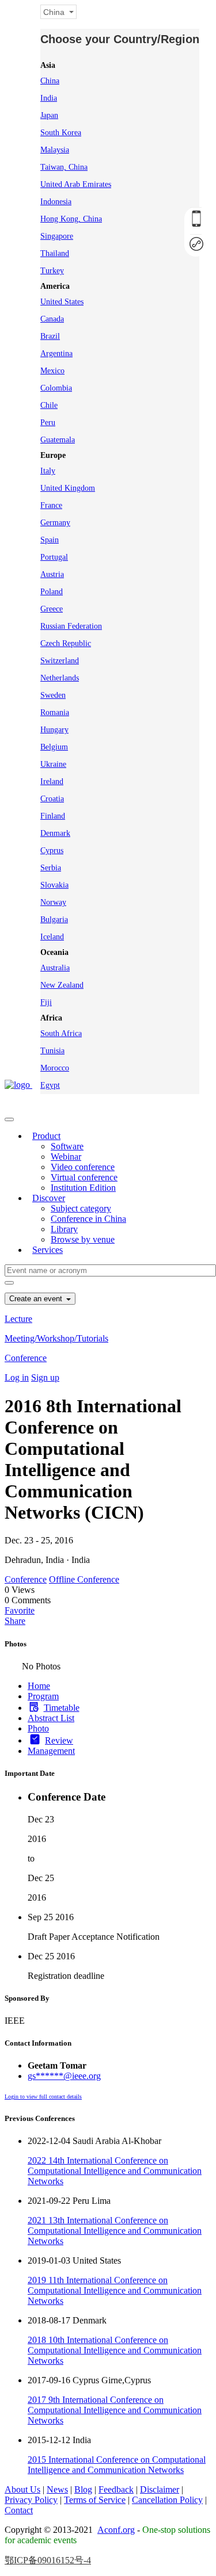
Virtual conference (84, 1177)
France (51, 505)
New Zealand (62, 985)
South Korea (61, 133)
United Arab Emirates (76, 184)
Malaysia (55, 150)
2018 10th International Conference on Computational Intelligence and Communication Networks (115, 2350)
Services (48, 1250)
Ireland (52, 781)
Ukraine (53, 764)
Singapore (57, 236)
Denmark (55, 833)
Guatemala (58, 440)
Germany (55, 523)
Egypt (50, 1085)
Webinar (66, 1157)
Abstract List (51, 1718)
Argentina (56, 353)
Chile (49, 405)
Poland (52, 592)
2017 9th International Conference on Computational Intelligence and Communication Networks (115, 2410)
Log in (17, 1377)
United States (62, 302)
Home (39, 1686)
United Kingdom (68, 488)
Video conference (83, 1167)
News (57, 2489)
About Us (22, 2489)
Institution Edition (83, 1188)
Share (15, 1621)
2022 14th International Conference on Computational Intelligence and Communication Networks (115, 2171)
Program (43, 1696)
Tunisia (52, 1051)
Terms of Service (95, 2500)
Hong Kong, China (71, 219)
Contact (19, 2510)
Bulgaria (54, 920)
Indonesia (56, 202)
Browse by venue (83, 1239)
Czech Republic (66, 643)
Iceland (52, 937)
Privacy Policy (31, 2500)
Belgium (54, 747)
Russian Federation (71, 626)
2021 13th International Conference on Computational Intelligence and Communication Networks (115, 2231)
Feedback (116, 2489)
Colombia (56, 388)
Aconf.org (116, 2530)
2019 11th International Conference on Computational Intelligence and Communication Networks (115, 2290)
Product (46, 1136)
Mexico (52, 371)
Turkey (52, 271)
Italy (48, 471)
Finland (53, 816)
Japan (49, 115)
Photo (38, 1728)
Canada (52, 319)
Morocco (55, 1068)
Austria (52, 574)
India (49, 98)
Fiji (46, 1002)
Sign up (45, 1377)
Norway (53, 902)
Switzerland (60, 661)
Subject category (81, 1208)
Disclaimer (160, 2489)
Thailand (55, 253)
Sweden (53, 695)
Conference (26, 1358)
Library (64, 1229)
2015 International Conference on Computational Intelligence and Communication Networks (117, 2465)
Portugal (54, 557)
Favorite (20, 1610)
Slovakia (54, 885)
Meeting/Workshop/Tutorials (56, 1338)
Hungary (54, 730)
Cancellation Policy (167, 2500)
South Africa (61, 1033)
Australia (55, 968)
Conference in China (88, 1219)
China (50, 81)
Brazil (50, 336)
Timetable (62, 1708)
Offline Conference (84, 1579)
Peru (48, 423)
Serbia (51, 868)
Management (51, 1751)
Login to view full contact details (43, 2097)
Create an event (37, 1299)
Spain (50, 540)
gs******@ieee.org (64, 2076)
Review (59, 1740)
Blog (83, 2489)
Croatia (52, 799)
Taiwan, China (64, 167)
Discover (49, 1198)
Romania (55, 712)
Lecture (18, 1319)
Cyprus (52, 851)
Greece (52, 609)
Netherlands (60, 678)
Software (67, 1146)
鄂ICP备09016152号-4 (48, 2560)
